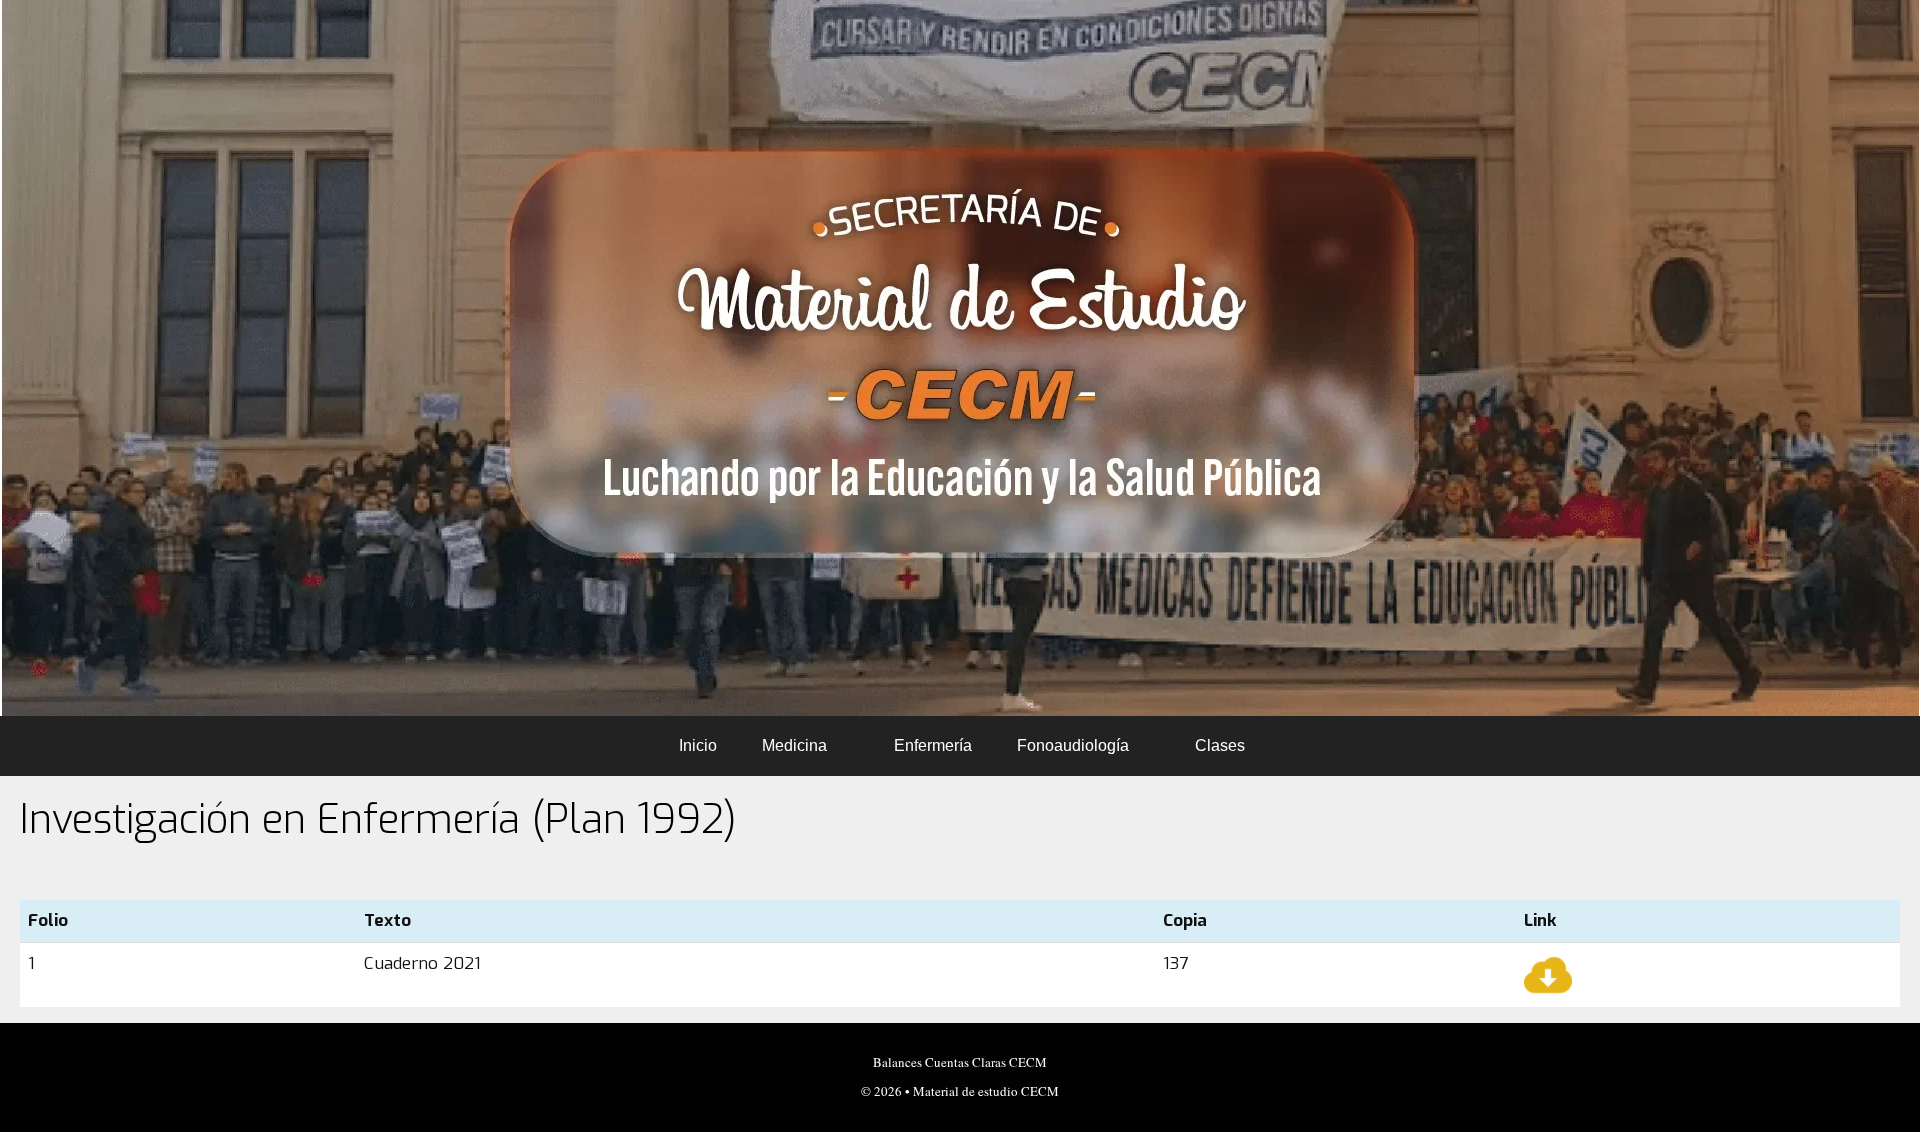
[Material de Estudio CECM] (960, 357)
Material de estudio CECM (986, 1091)
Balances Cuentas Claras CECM (960, 1062)
